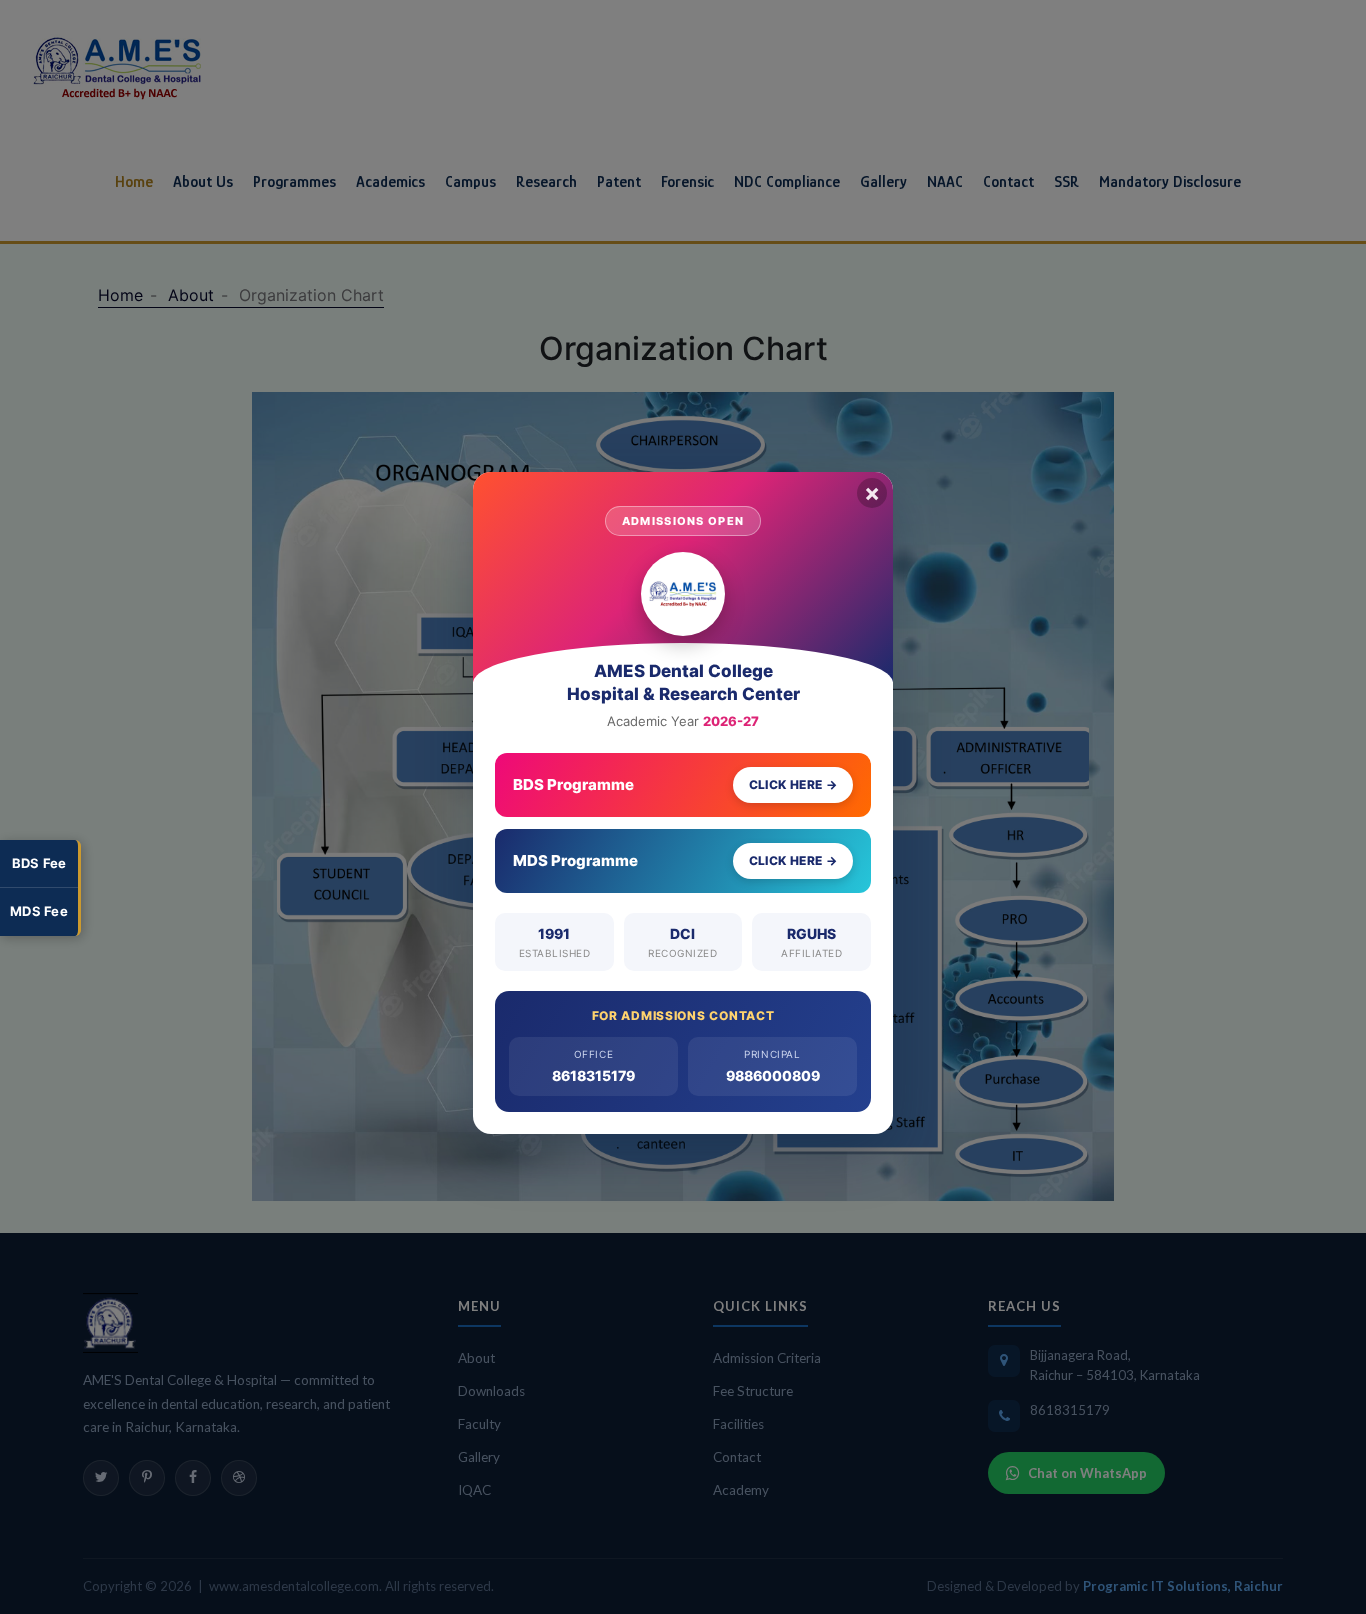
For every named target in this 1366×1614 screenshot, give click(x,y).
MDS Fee (39, 911)
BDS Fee (39, 863)
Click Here (793, 784)
